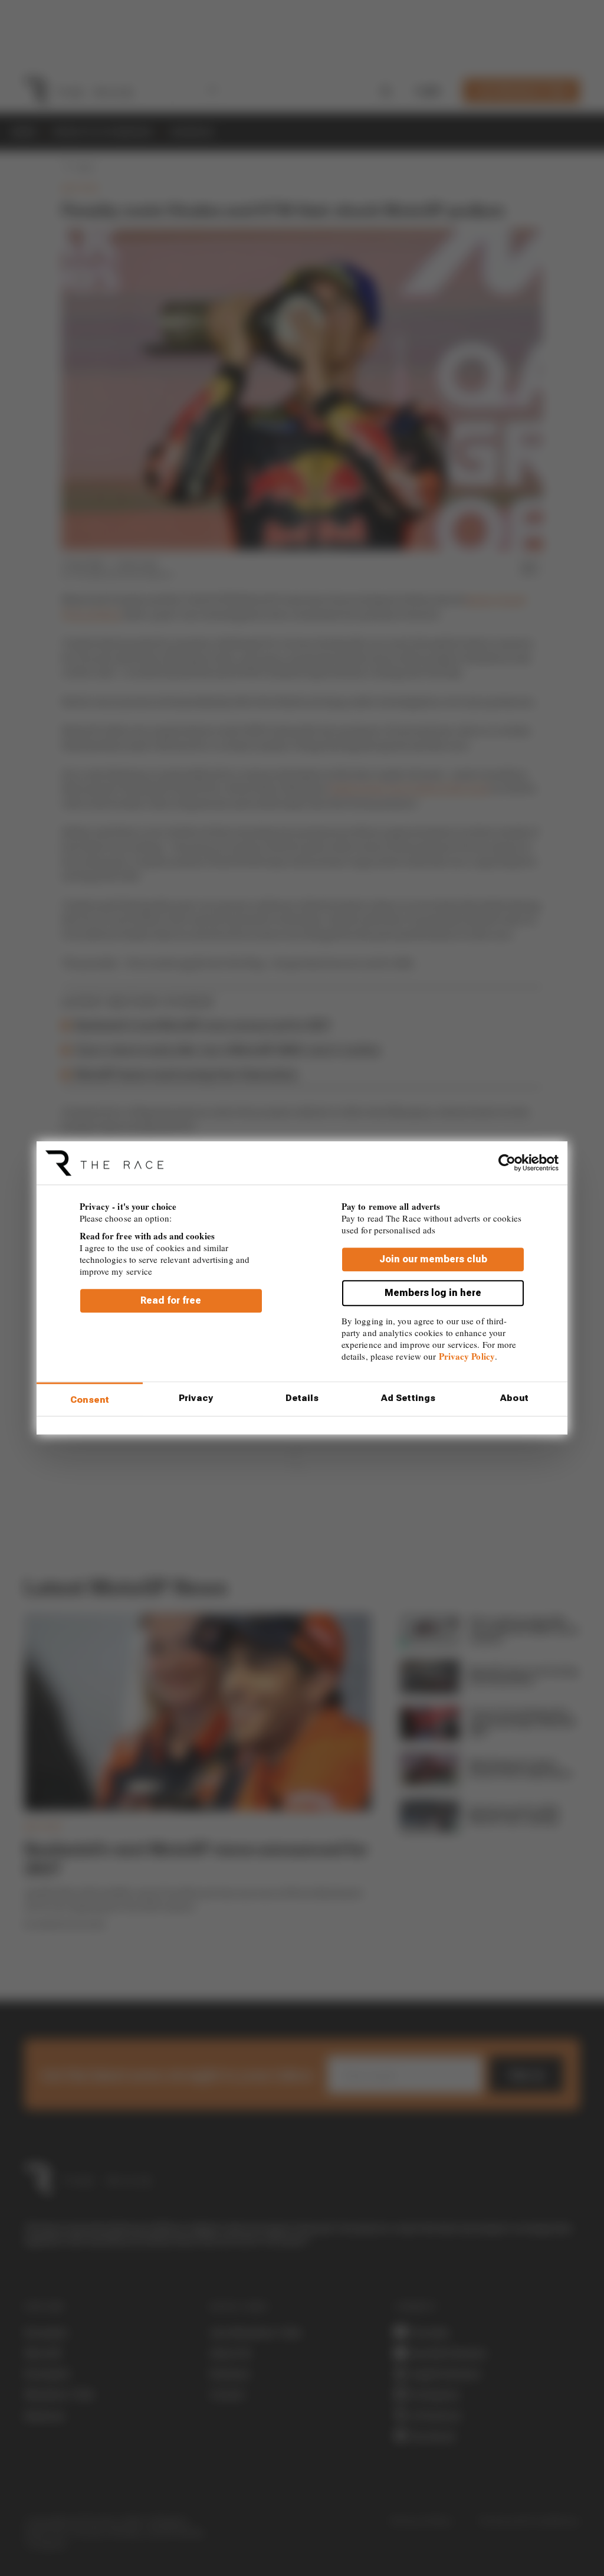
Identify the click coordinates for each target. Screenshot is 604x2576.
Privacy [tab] (196, 1398)
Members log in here (433, 1293)
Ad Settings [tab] (408, 1398)
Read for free (171, 1301)
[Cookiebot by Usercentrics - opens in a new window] (507, 1163)
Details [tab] (302, 1398)
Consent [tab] (90, 1400)
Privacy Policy (467, 1357)
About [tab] (514, 1398)
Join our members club (433, 1260)
